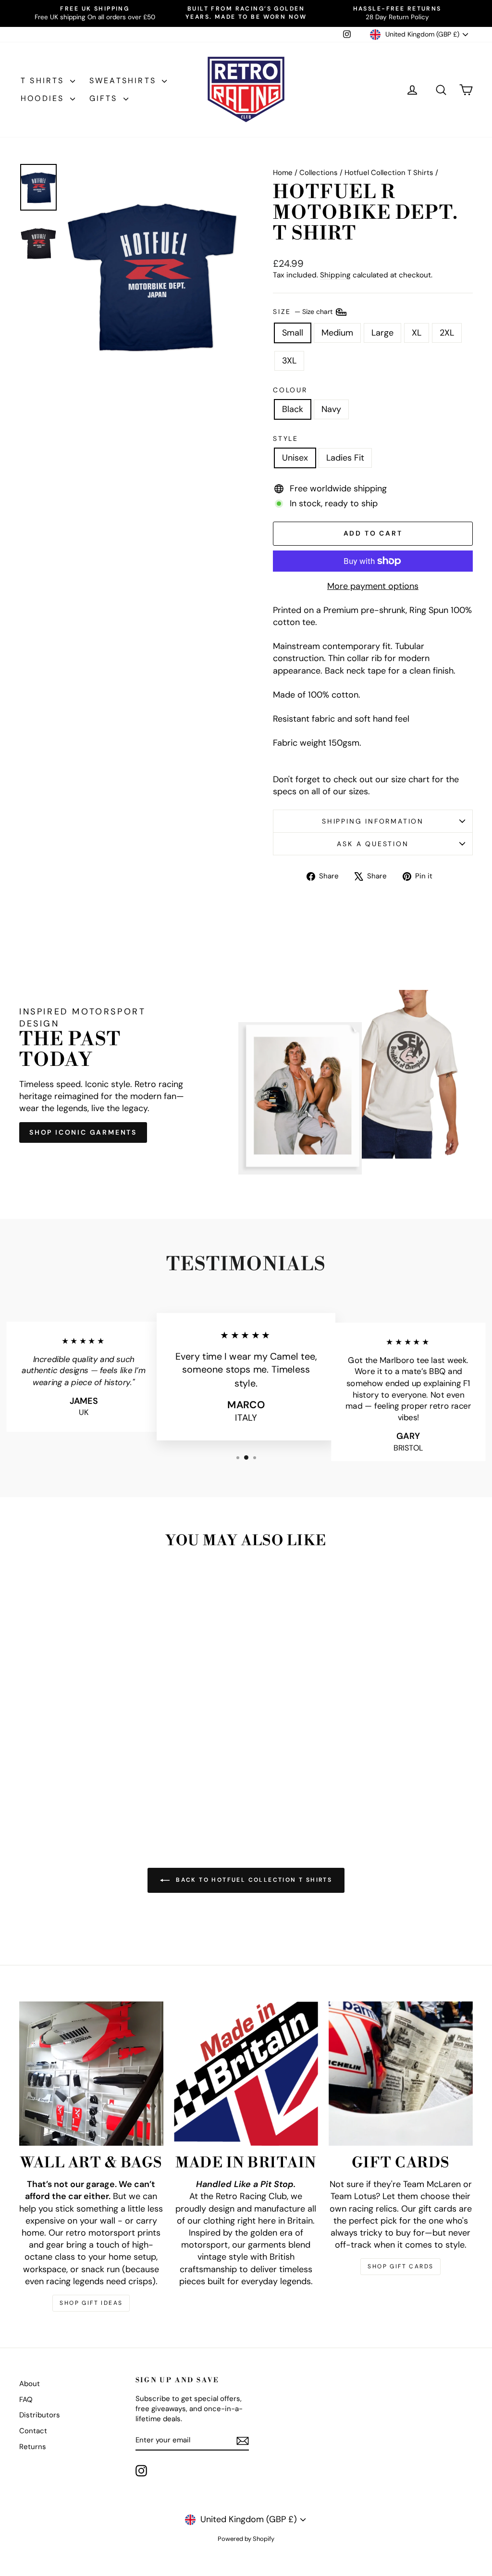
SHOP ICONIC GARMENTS (83, 1132)
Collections (319, 173)
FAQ (26, 2400)
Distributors (40, 2415)
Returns (33, 2447)
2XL (447, 333)
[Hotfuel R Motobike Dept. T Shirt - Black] (66, 1787)
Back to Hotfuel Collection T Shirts (253, 1880)
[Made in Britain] (246, 2074)
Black (293, 409)
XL (417, 333)
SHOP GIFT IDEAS (91, 2303)
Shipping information (373, 821)
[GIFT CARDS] (401, 2074)
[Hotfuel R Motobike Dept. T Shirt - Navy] (79, 1787)
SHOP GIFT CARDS (400, 2266)
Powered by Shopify (246, 2539)
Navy (331, 409)
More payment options (373, 586)
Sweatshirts (124, 81)
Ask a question (373, 844)
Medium (337, 333)
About (30, 2384)
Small (293, 333)
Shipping (335, 275)
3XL (289, 361)
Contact (33, 2431)
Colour (290, 390)
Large (382, 333)
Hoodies (44, 98)
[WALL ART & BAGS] (91, 2074)
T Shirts (44, 81)
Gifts (105, 98)
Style (286, 438)
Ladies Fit (345, 458)
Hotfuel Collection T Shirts (389, 173)
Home (283, 173)
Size (304, 311)
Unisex (295, 458)
